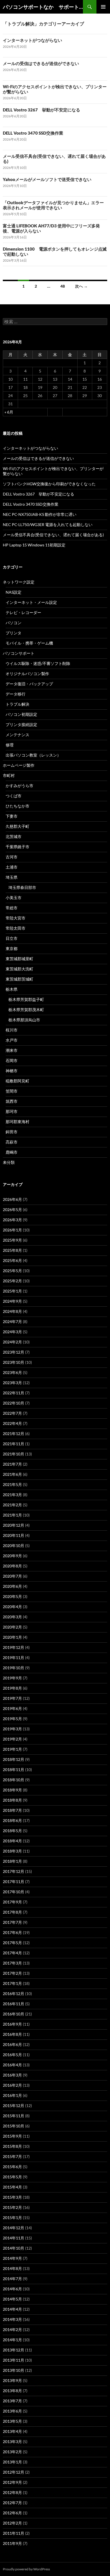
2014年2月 (12, 2330)
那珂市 (12, 1111)
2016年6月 (12, 2044)
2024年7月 (12, 1322)
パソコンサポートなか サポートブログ (43, 7)
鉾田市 (12, 1132)
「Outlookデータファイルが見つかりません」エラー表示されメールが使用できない (53, 205)
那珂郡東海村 (17, 1122)
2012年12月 (14, 2472)
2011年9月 (12, 2543)
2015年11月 (14, 2116)
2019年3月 (12, 1729)
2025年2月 (12, 1281)
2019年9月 (12, 1678)
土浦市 (12, 867)
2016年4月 (12, 2065)
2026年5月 (12, 1210)
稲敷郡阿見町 (17, 1081)
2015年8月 (12, 2146)
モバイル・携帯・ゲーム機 (29, 643)
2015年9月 (12, 2136)
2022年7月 (12, 1413)
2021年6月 (12, 1474)
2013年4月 (12, 2431)
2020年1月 (12, 1637)
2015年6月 (12, 2167)
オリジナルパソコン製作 (27, 674)
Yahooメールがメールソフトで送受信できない (47, 179)
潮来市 (12, 1050)
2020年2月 (12, 1627)
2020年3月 (12, 1617)
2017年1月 (12, 1983)
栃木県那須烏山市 (24, 1020)
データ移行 (16, 694)
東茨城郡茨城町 (19, 979)
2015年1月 (12, 2218)
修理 (10, 745)
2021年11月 (14, 1444)
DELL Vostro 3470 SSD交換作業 (33, 133)
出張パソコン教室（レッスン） (33, 755)
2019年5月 (12, 1719)
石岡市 (12, 1060)
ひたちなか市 (17, 806)
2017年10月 (14, 1892)
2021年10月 (14, 1454)
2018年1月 (12, 1861)
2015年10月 (14, 2126)
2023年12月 (14, 1352)
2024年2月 (12, 1342)
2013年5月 (12, 2421)
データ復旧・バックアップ (29, 684)
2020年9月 (12, 1556)
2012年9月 (12, 2482)
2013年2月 (12, 2452)
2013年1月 (12, 2462)
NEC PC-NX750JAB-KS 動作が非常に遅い (40, 514)
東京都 (12, 948)
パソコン (14, 623)
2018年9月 (12, 1790)
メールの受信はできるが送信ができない (41, 63)
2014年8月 (12, 2268)
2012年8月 (12, 2492)
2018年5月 (12, 1831)
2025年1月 (12, 1291)
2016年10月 (14, 2014)
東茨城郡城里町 (19, 959)
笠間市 (12, 1091)
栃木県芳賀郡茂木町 (26, 1010)
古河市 (12, 857)
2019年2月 (12, 1739)
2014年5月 (12, 2299)
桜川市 (12, 1030)
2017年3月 (12, 1963)
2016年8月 (12, 2034)
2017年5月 (12, 1943)
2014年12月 (14, 2228)
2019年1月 (12, 1749)
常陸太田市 (16, 928)
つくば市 (14, 796)
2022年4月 (12, 1423)
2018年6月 (12, 1820)
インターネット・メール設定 (31, 602)
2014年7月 (12, 2279)
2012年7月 (12, 2503)
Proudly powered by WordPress (26, 2569)
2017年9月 (12, 1902)
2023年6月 (12, 1372)
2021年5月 (12, 1484)
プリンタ (14, 633)
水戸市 (12, 1040)
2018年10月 (14, 1780)
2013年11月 (14, 2360)
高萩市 (12, 1142)
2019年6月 (12, 1708)
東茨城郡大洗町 (19, 969)
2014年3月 (12, 2319)
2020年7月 (12, 1576)
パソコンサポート (19, 653)
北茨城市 (14, 836)
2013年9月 (12, 2380)
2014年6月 (12, 2289)
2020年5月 (12, 1596)
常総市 (12, 908)
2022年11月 (14, 1393)
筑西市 (12, 1101)
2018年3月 (12, 1851)
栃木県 (12, 989)
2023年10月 (14, 1362)
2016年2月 (12, 2085)
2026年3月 (12, 1220)
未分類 (9, 1162)
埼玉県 (12, 877)
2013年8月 (12, 2391)
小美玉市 (14, 898)
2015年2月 (12, 2207)
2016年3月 (12, 2075)
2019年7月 (12, 1698)
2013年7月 (12, 2401)
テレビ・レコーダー (23, 612)
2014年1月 (12, 2340)
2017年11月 (14, 1882)
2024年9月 (12, 1301)
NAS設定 (14, 592)
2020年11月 (14, 1535)
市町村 (9, 775)
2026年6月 (12, 1199)
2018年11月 (14, 1770)
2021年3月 (12, 1495)
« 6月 (9, 412)
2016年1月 (12, 2095)
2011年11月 (14, 2533)
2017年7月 (12, 1922)
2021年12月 (14, 1434)
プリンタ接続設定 (21, 724)
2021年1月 (12, 1515)
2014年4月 (12, 2309)
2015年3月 (12, 2197)
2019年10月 (14, 1668)
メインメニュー (103, 7)
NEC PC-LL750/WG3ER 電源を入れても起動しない (48, 525)
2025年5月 (12, 1271)
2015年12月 (14, 2106)
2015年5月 (12, 2177)
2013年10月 (14, 2370)
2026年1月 (12, 1230)
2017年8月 (12, 1912)
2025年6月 (12, 1260)
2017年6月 (12, 1932)
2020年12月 (14, 1525)
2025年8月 (12, 1250)
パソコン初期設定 (21, 714)
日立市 (12, 938)
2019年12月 (14, 1647)
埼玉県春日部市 (22, 887)
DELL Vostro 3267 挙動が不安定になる (41, 110)
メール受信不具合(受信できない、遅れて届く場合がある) (53, 535)
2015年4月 (12, 2187)
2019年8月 (12, 1688)
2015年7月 (12, 2156)
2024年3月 (12, 1332)
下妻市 (12, 816)
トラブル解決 (17, 704)
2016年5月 (12, 2055)
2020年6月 (12, 1586)
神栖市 (12, 1071)
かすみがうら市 (19, 786)
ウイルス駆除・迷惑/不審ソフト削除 (38, 663)
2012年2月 (12, 2523)
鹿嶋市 (12, 1152)
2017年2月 (12, 1973)
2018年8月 (12, 1800)
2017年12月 (14, 1871)
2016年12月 (14, 1994)
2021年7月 (12, 1464)
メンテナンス (17, 735)
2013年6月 (12, 2411)
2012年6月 (12, 2513)
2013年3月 (12, 2442)
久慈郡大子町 (17, 826)
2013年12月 (14, 2350)
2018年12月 (14, 1759)
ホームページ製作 (19, 765)
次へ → (81, 286)
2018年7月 (12, 1810)
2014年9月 (12, 2258)
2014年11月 (14, 2238)
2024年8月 (12, 1311)
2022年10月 (14, 1403)
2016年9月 (12, 2024)
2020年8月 (12, 1566)
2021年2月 (12, 1505)
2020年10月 (14, 1546)
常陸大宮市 (16, 918)
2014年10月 (14, 2248)
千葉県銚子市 (17, 847)
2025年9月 (12, 1240)
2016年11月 (14, 2004)
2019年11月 (14, 1658)
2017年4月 (12, 1953)
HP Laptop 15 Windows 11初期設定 (34, 545)
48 (63, 286)
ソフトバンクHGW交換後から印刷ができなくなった (49, 484)
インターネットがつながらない (32, 40)
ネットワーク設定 (19, 582)
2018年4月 (12, 1841)
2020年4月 (12, 1607)
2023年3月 (12, 1383)
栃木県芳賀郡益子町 (26, 999)
